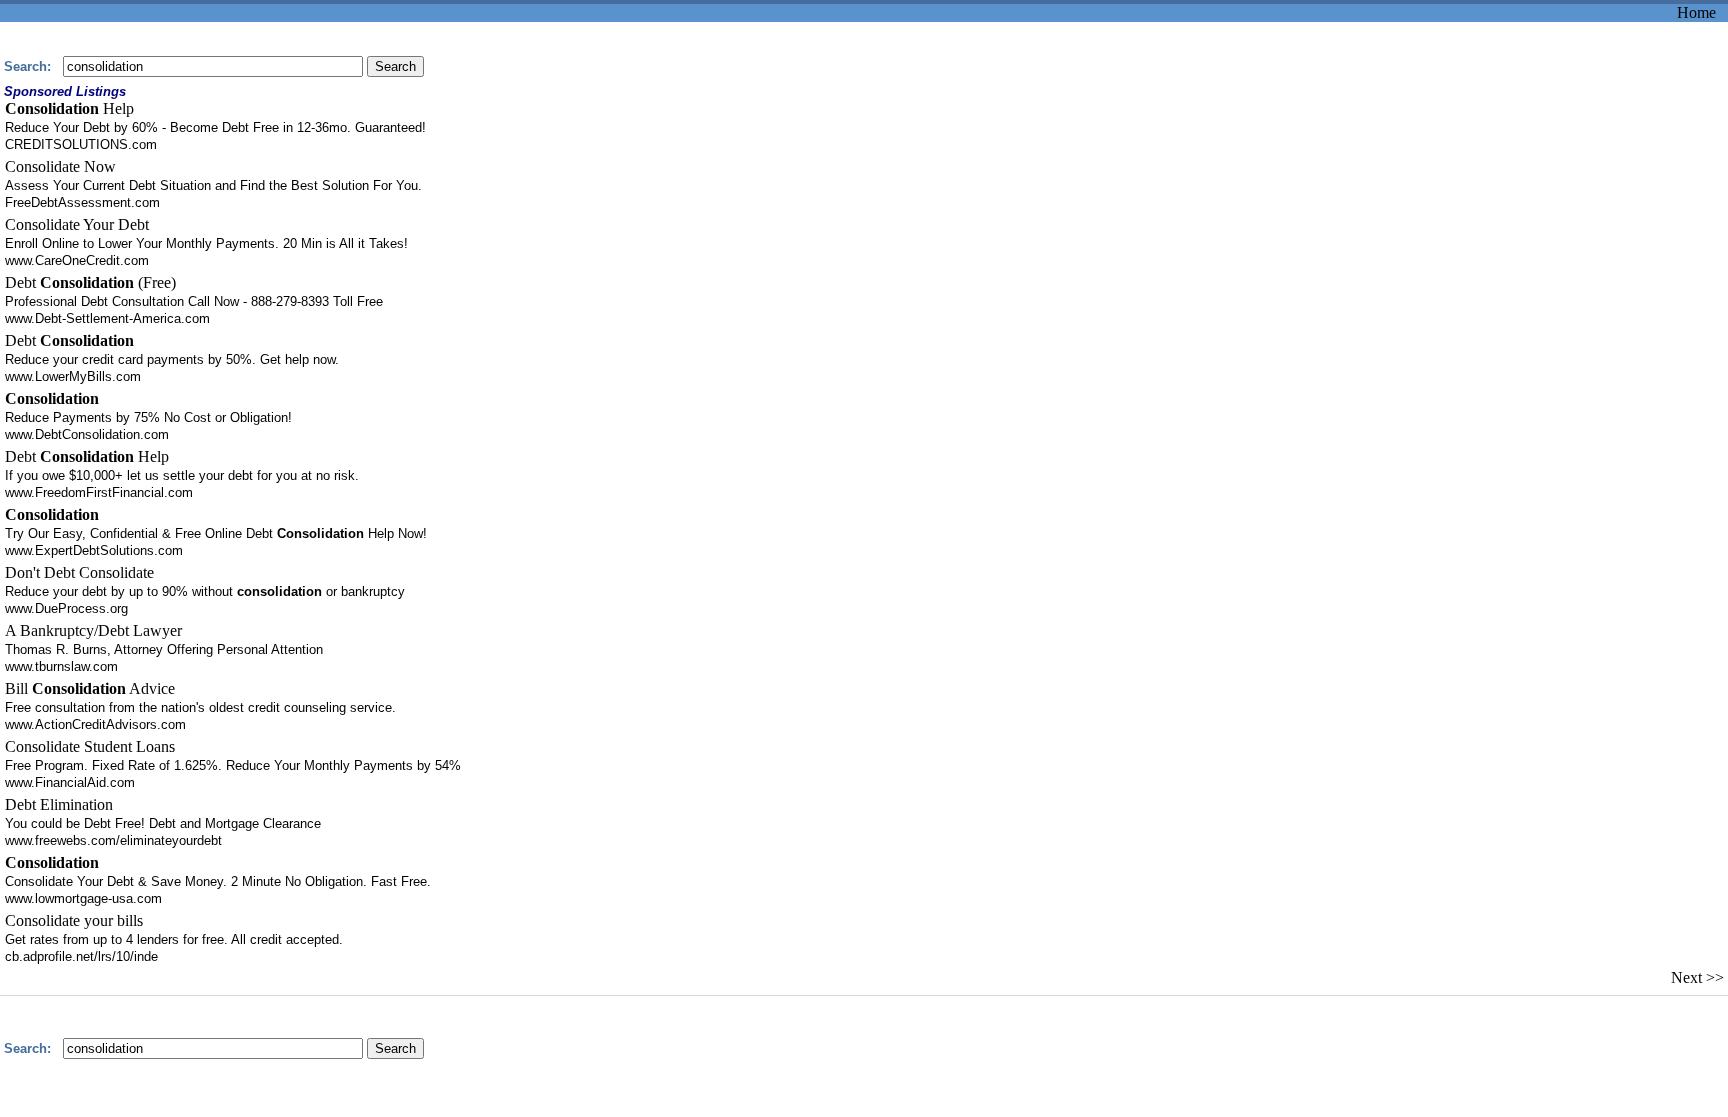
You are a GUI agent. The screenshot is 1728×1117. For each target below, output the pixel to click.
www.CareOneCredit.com (77, 260)
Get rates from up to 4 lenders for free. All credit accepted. (174, 939)
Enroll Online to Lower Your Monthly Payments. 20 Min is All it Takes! (206, 243)
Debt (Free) (90, 282)
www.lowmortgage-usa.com (83, 898)
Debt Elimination (59, 804)
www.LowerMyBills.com (73, 376)
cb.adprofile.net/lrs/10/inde (81, 956)
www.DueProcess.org (66, 608)
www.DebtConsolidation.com (87, 434)
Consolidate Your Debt (77, 224)
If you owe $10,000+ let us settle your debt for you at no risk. (182, 475)
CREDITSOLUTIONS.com (81, 144)
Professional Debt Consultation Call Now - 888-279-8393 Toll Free (194, 301)
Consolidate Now (60, 166)
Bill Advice (90, 688)
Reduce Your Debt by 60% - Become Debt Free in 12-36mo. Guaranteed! (215, 127)
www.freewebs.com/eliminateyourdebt (113, 840)
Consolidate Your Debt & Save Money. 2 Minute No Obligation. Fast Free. (218, 881)
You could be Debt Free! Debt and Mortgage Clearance (163, 823)
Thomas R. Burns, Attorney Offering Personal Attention (164, 649)
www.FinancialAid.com (70, 782)
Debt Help (87, 456)
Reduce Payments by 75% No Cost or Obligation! (148, 417)
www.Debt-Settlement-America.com (107, 318)
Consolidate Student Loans (90, 746)
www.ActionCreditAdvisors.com (95, 724)
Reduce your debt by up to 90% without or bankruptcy (205, 591)
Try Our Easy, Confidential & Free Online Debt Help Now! (216, 533)
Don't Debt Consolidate (79, 572)
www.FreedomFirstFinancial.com (99, 492)
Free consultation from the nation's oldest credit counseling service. (200, 707)
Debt (69, 340)
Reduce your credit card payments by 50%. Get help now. (172, 359)
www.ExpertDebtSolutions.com (94, 550)
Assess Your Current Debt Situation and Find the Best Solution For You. (213, 185)
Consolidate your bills (74, 920)
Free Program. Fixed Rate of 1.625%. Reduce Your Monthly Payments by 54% (233, 765)
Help (69, 108)
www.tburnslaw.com (61, 666)
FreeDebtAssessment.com (82, 202)
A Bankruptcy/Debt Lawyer (93, 630)
